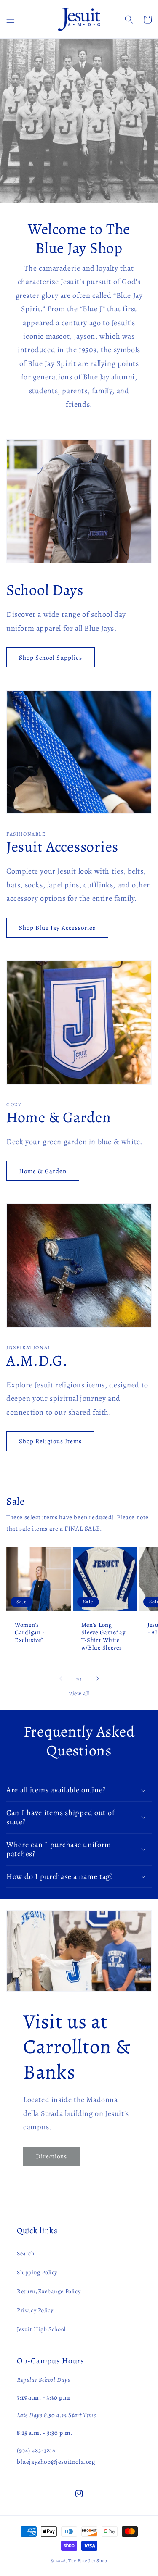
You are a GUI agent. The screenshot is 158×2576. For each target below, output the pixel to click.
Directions (51, 2156)
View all (79, 1693)
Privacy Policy (35, 2310)
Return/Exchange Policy (49, 2291)
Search (26, 2254)
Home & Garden (43, 1171)
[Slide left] (61, 1679)
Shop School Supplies (51, 658)
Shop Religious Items (50, 1441)
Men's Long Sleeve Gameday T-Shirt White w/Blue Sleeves (103, 1636)
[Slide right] (98, 1679)
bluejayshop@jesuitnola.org (56, 2462)
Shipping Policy (37, 2272)
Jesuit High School (41, 2329)
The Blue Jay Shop (88, 2561)
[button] (11, 19)
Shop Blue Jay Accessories (57, 928)
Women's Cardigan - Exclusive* (30, 1632)
